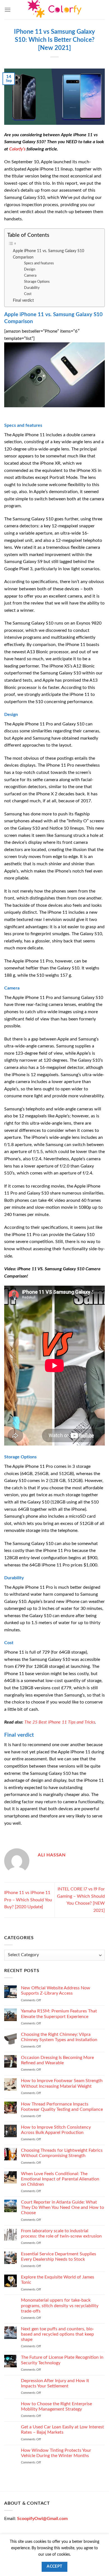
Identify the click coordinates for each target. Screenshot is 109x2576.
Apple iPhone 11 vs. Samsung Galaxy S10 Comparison (48, 254)
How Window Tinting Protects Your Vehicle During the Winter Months (56, 2453)
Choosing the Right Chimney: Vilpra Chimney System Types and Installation (59, 2037)
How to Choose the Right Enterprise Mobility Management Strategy (56, 2406)
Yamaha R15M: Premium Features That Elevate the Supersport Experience (59, 2014)
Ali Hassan (52, 1855)
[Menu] (8, 10)
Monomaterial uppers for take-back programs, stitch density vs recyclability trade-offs (60, 2306)
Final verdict (23, 300)
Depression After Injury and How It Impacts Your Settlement (55, 2383)
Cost (28, 294)
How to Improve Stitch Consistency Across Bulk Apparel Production (56, 2130)
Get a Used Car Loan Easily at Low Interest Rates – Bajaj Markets (62, 2430)
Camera (30, 276)
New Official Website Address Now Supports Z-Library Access (56, 1991)
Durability (32, 288)
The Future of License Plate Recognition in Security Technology (62, 2360)
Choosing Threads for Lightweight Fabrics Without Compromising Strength (62, 2153)
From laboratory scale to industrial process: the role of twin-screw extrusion (61, 2233)
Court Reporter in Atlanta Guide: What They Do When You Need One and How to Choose (62, 2207)
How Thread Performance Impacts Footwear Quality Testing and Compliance (62, 2106)
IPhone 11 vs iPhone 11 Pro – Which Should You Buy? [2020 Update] (28, 1900)
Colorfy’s (17, 149)
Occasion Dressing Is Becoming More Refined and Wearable (57, 2060)
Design (30, 270)
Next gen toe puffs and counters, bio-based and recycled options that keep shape (58, 2334)
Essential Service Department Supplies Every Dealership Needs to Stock (59, 2257)
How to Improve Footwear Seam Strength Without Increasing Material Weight (62, 2083)
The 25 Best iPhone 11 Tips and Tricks (60, 1722)
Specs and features (39, 263)
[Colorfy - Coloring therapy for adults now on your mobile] (54, 10)
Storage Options (37, 282)
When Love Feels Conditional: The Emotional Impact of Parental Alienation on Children (60, 2179)
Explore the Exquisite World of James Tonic (58, 2280)
